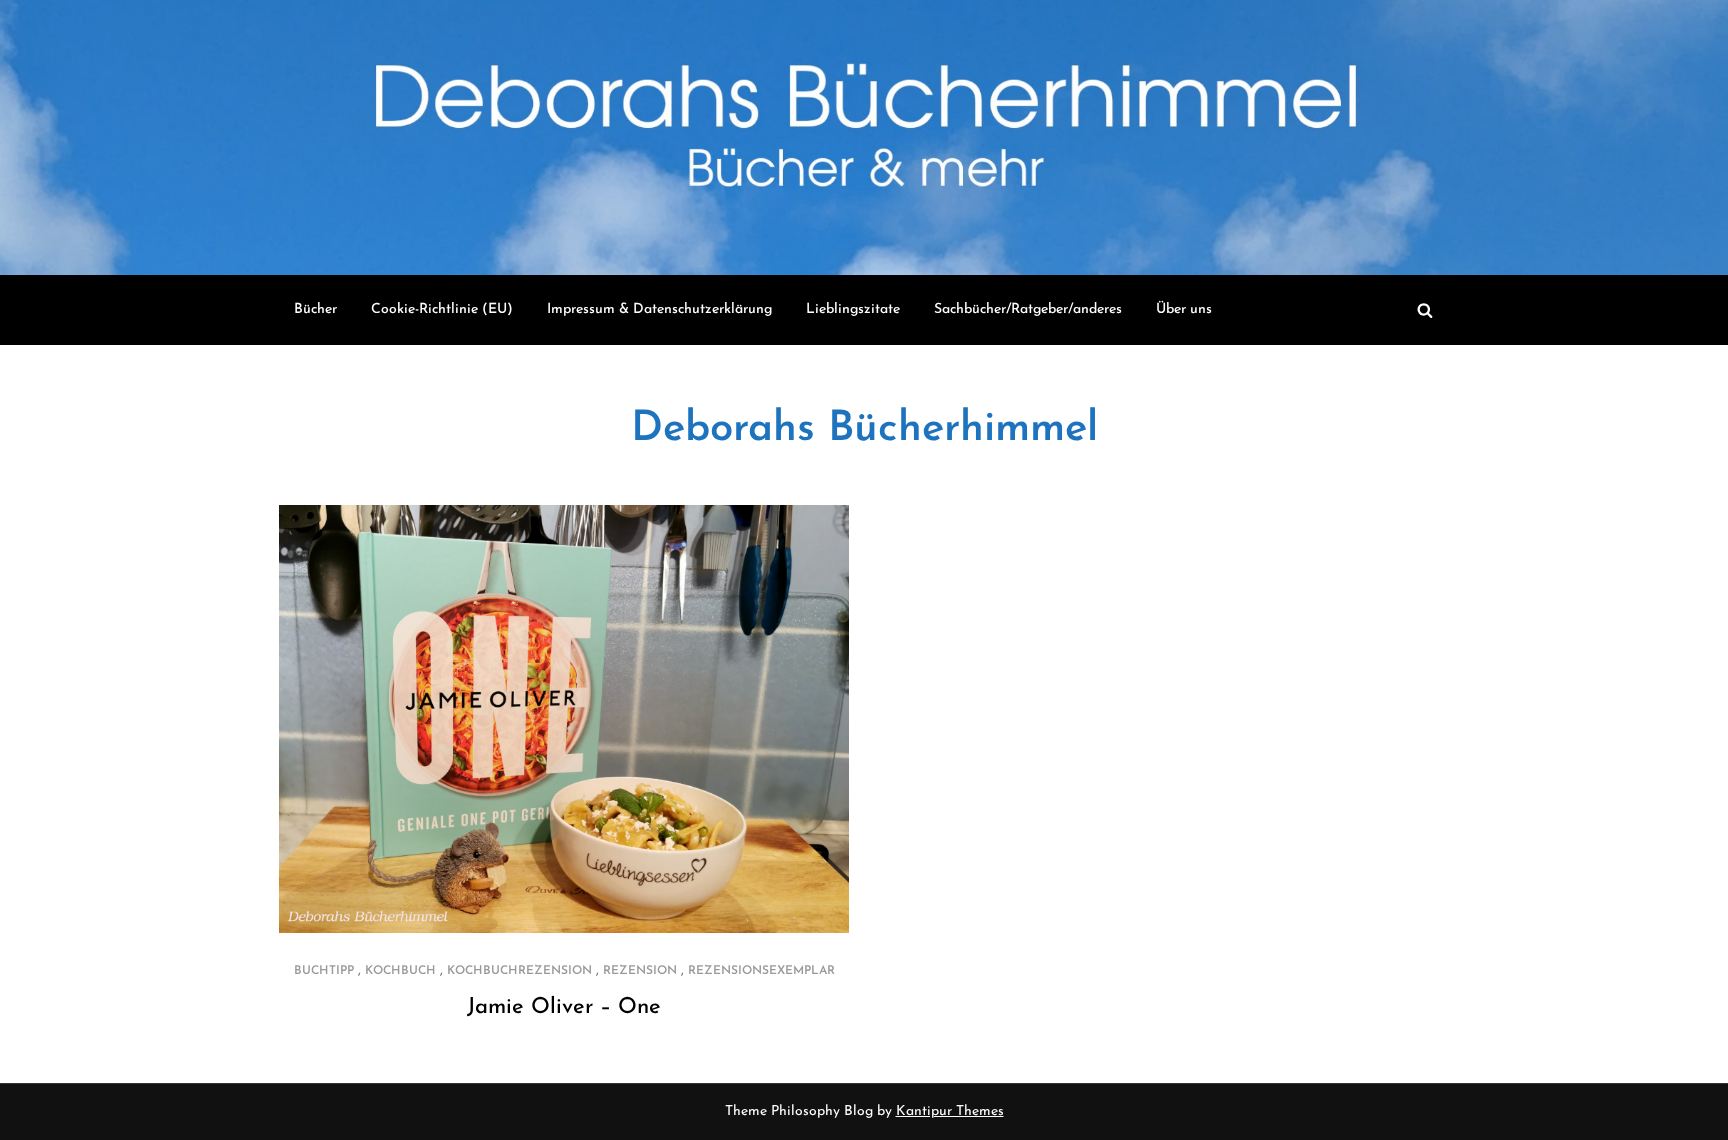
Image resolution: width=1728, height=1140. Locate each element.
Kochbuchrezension (519, 971)
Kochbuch (400, 971)
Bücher (315, 309)
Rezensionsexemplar (761, 971)
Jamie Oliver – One (564, 1007)
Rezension (640, 971)
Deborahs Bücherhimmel (864, 429)
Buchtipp (324, 971)
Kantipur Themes (950, 1111)
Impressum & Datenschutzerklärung (659, 309)
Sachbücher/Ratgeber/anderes (1028, 309)
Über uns (1184, 309)
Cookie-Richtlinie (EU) (442, 309)
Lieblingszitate (853, 309)
